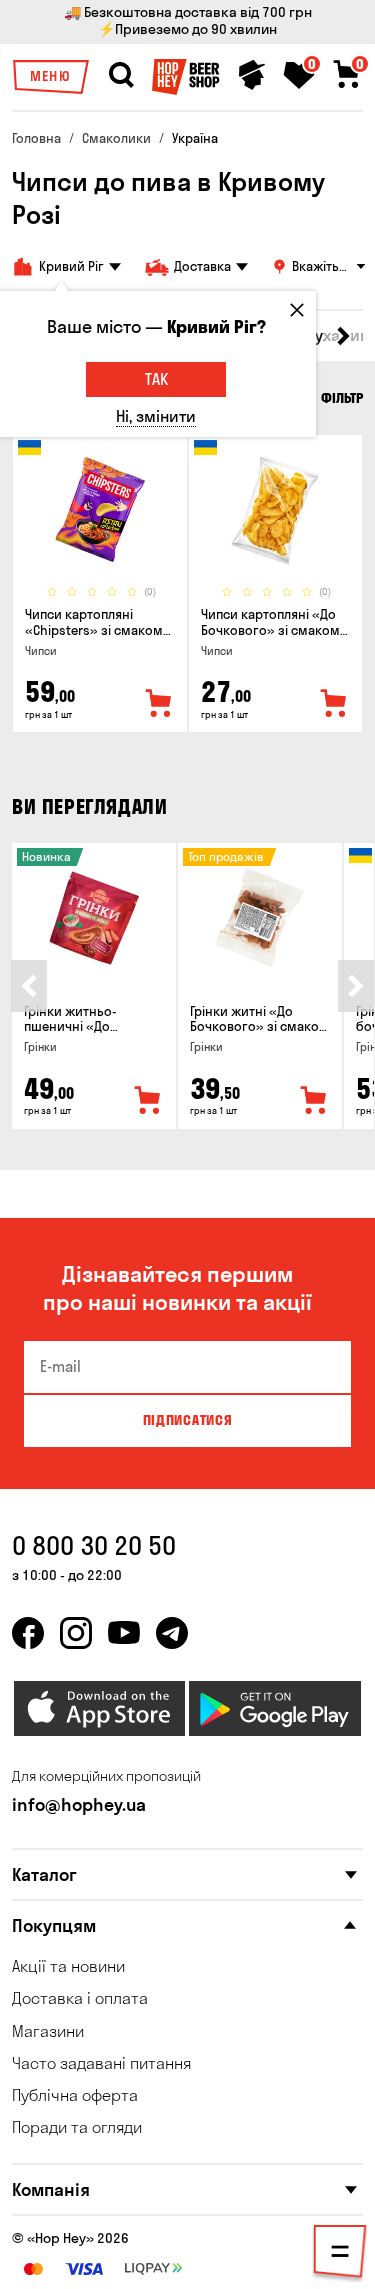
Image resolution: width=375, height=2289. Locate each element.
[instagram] (76, 1633)
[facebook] (28, 1633)
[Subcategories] (340, 2255)
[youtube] (124, 1633)
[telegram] (172, 1633)
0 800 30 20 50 (94, 1545)
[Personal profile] (252, 75)
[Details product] (100, 509)
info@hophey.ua (79, 1804)
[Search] (121, 75)
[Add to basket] (148, 1101)
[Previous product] (29, 986)
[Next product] (356, 986)
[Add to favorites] (159, 704)
